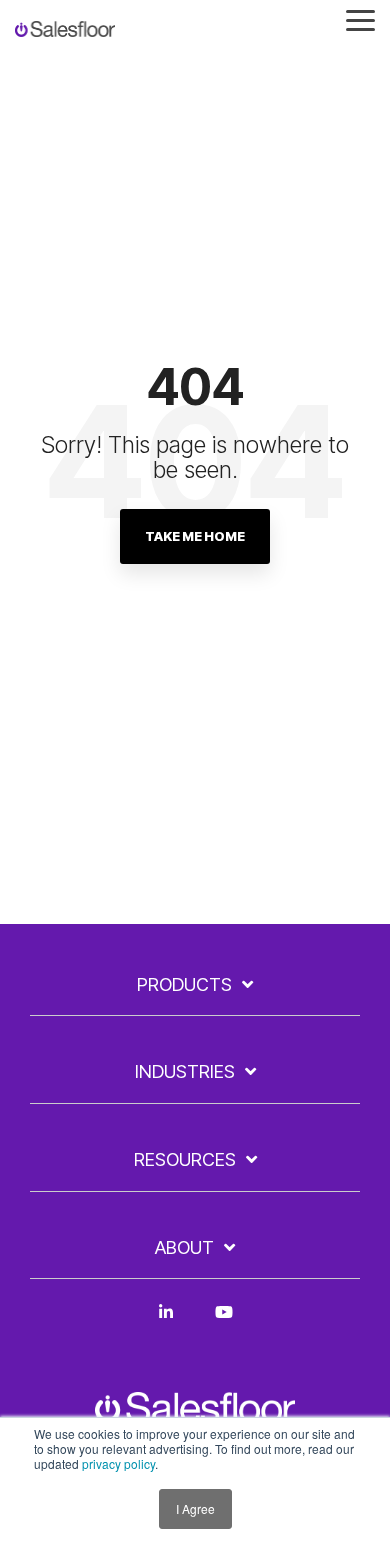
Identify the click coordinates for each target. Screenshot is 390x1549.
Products (184, 984)
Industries (185, 1071)
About (184, 1247)
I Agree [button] (195, 1508)
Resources (185, 1159)
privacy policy (118, 1463)
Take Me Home (195, 536)
